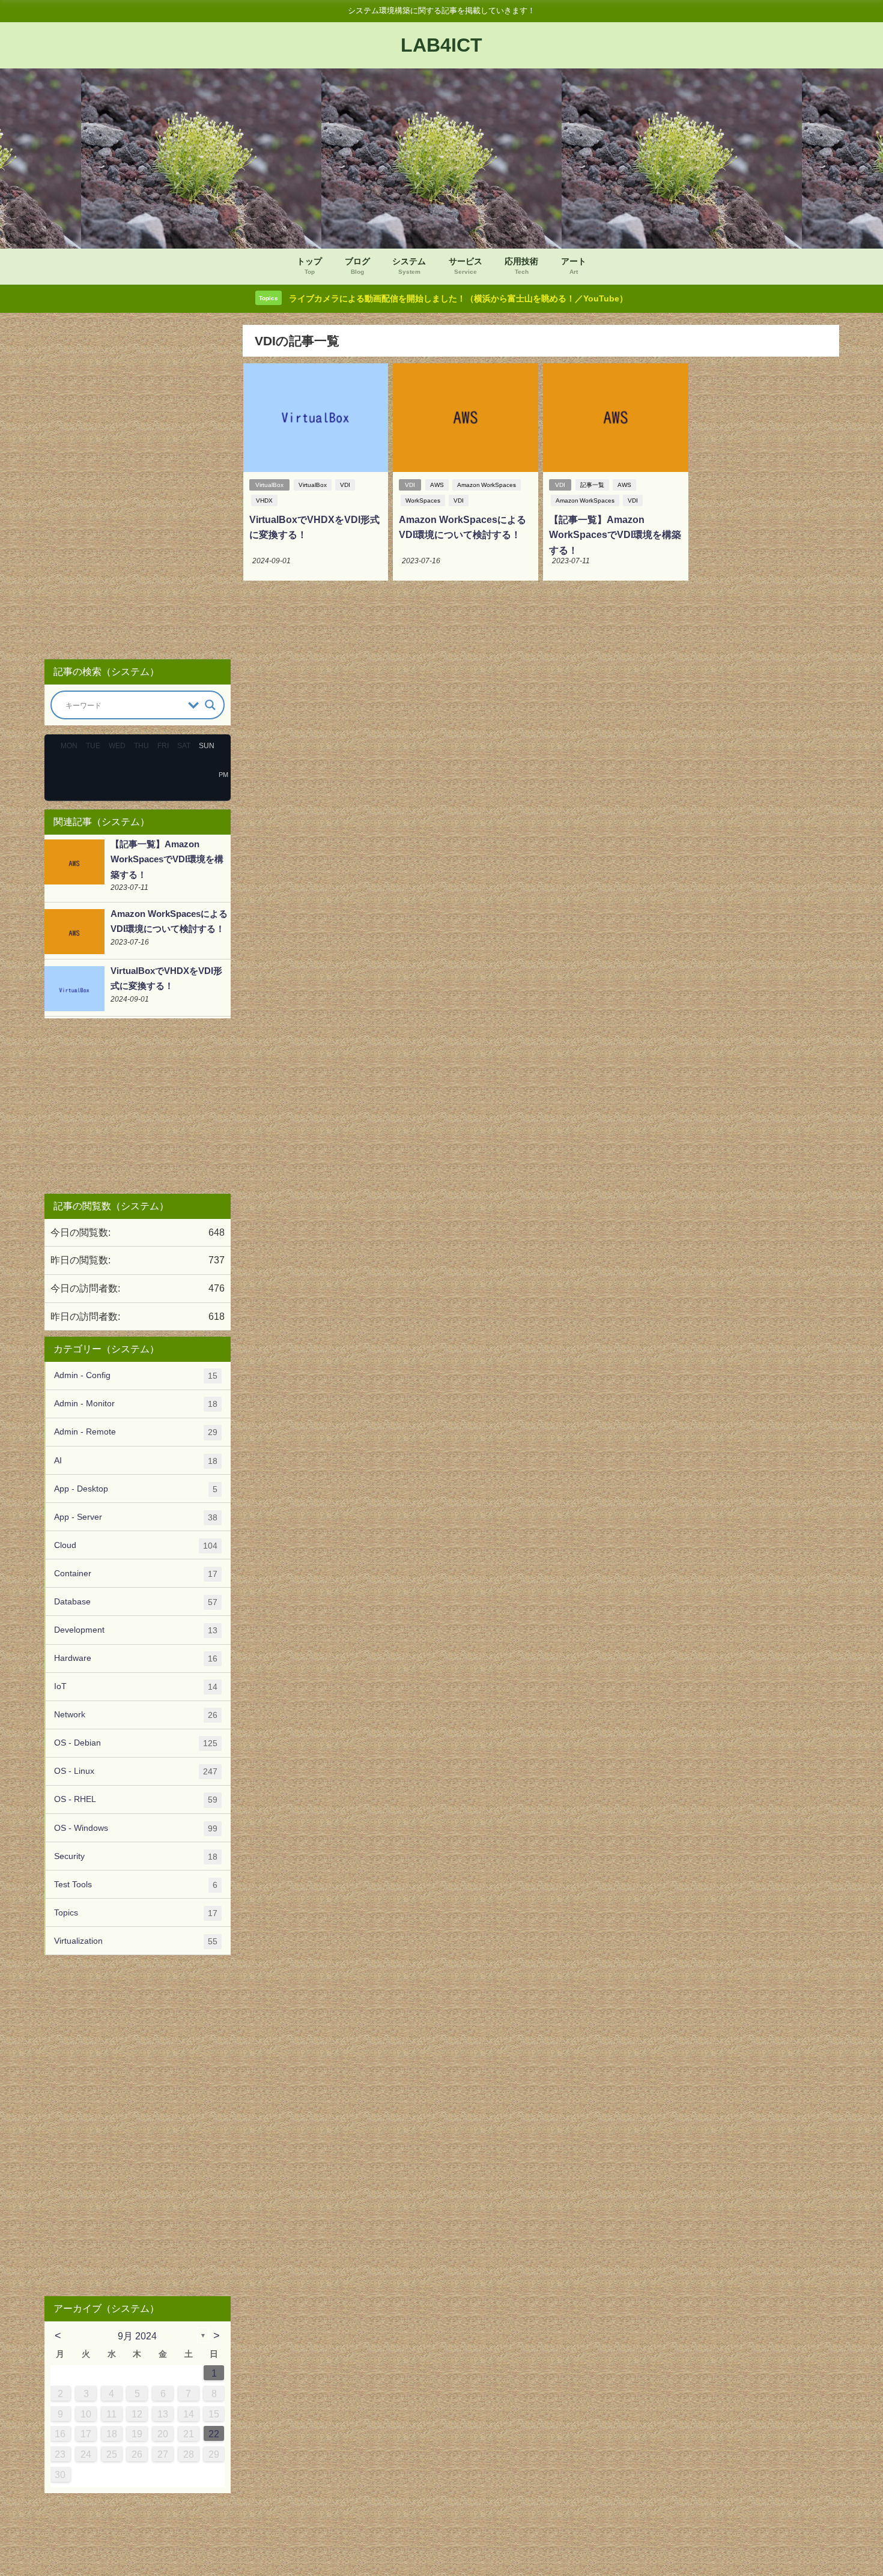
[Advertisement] (138, 487)
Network (136, 1715)
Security (136, 1856)
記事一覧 (592, 485)
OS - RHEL (136, 1799)
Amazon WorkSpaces (487, 485)
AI (136, 1461)
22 (214, 2434)
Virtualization (136, 1941)
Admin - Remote (136, 1432)
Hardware (136, 1658)
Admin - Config (136, 1375)
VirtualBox (269, 485)
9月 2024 (137, 2336)
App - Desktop (136, 1489)
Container (136, 1574)
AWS (437, 485)
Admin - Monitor (136, 1404)
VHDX (264, 500)
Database (136, 1602)
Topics (136, 1913)
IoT (136, 1686)
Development (136, 1630)
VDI (345, 485)
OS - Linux (136, 1771)
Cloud (136, 1545)
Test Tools (136, 1885)
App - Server (136, 1517)
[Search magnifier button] (210, 705)
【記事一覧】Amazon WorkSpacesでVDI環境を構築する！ (615, 535)
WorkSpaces (423, 500)
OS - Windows (136, 1828)
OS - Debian (136, 1743)
